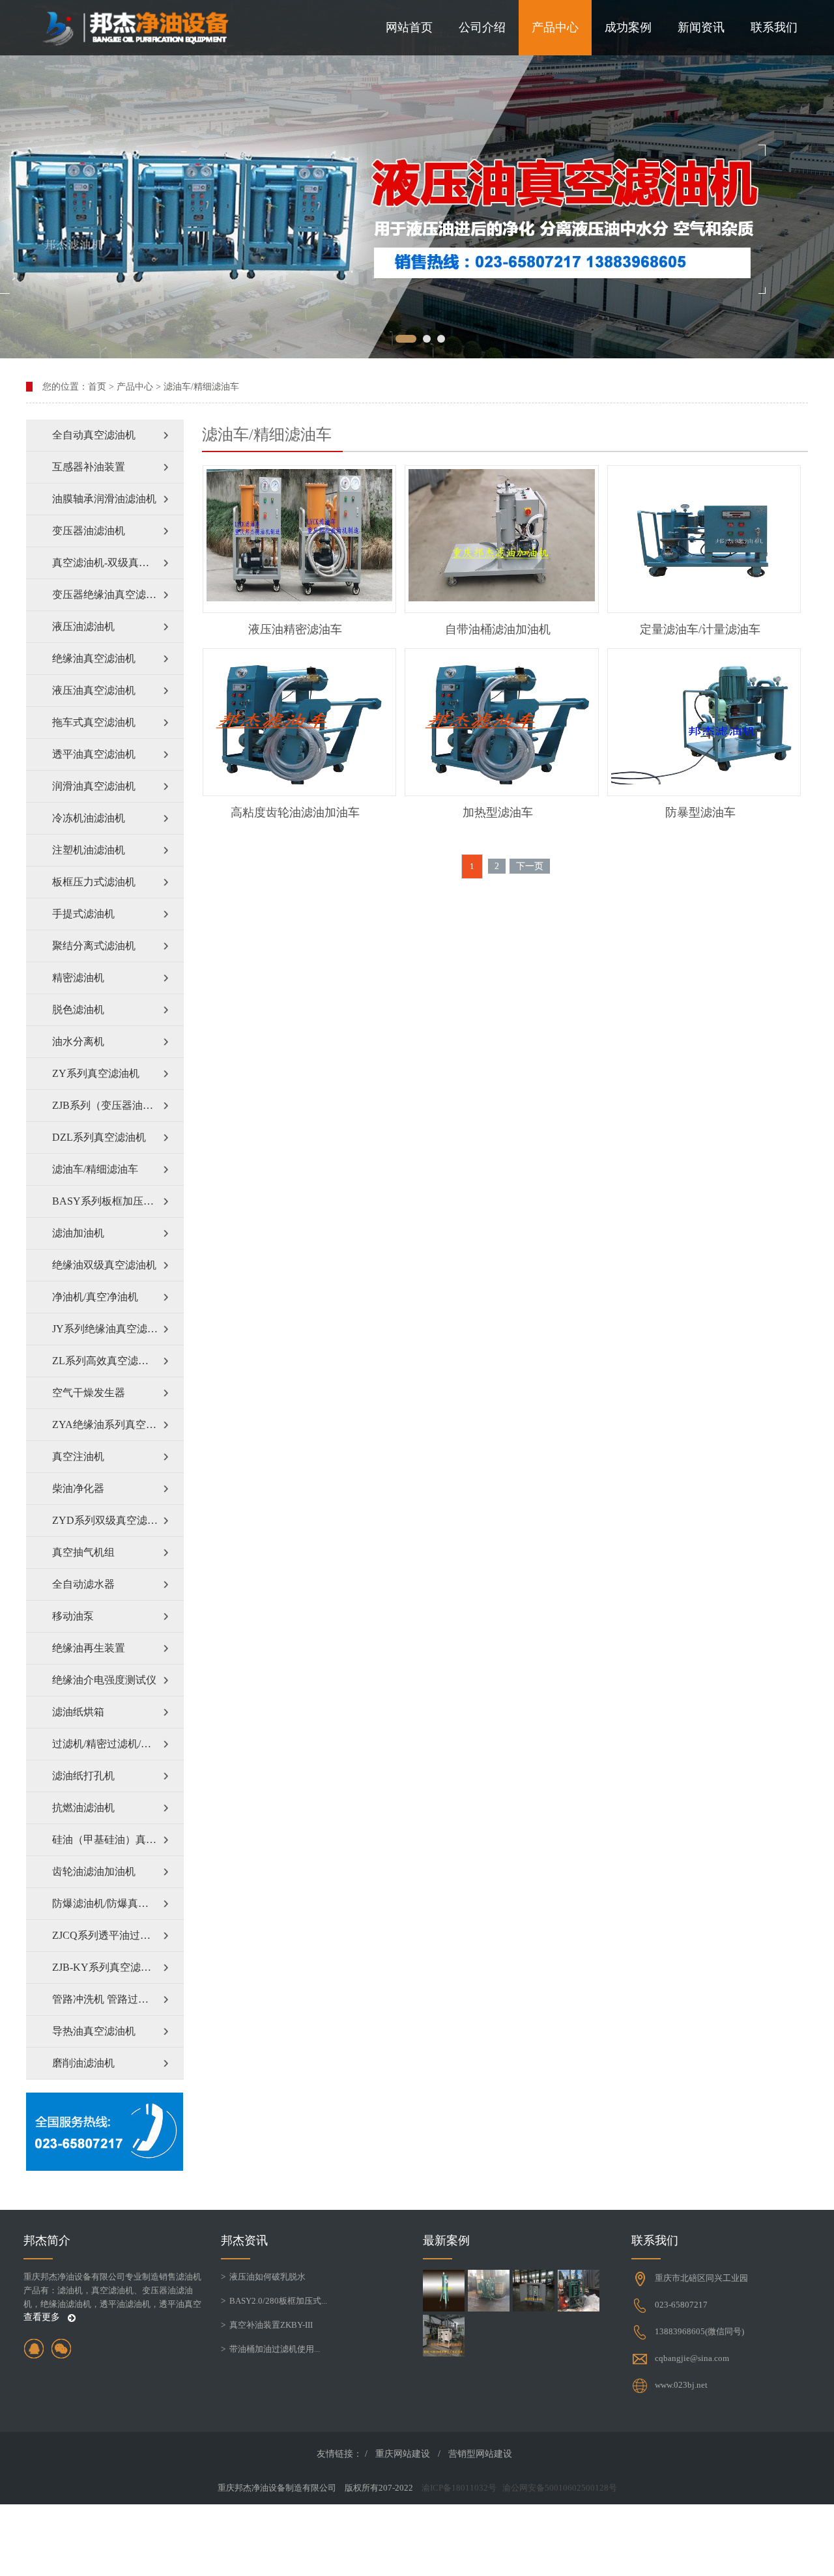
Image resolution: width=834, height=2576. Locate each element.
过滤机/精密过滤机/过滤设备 (117, 1744)
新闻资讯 (701, 27)
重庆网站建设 (403, 2454)
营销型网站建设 (480, 2454)
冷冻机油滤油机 (89, 818)
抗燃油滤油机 (83, 1808)
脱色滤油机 (78, 1009)
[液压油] (417, 179)
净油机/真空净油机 (95, 1297)
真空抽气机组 (83, 1552)
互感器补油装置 (89, 467)
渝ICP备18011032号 (459, 2488)
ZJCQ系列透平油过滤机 (107, 1935)
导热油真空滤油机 (94, 2031)
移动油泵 (73, 1616)
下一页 (530, 866)
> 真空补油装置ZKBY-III (267, 2325)
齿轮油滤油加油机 (94, 1871)
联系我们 (774, 27)
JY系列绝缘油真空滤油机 (110, 1329)
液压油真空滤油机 (94, 690)
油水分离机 (78, 1041)
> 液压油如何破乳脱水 (263, 2277)
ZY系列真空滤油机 (96, 1073)
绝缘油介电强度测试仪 (104, 1680)
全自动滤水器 (83, 1584)
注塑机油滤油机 (89, 850)
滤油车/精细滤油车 (201, 387)
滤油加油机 (78, 1233)
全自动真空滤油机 (94, 435)
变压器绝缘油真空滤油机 (109, 594)
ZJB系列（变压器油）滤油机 (118, 1105)
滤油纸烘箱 (78, 1712)
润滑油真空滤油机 (94, 786)
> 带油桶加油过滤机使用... (270, 2349)
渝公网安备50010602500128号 (560, 2488)
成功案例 (628, 27)
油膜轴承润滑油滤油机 (104, 499)
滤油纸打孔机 (83, 1776)
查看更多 (43, 2317)
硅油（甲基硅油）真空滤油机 (118, 1839)
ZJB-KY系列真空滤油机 (107, 1967)
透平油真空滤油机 (94, 754)
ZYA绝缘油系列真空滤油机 (115, 1424)
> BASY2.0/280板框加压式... (274, 2301)
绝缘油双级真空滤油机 (104, 1265)
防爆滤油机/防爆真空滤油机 (116, 1903)
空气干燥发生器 (89, 1393)
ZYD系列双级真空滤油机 (110, 1520)
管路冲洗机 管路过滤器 (106, 1999)
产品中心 (555, 27)
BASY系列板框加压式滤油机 (118, 1201)
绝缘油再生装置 (89, 1648)
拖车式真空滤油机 (94, 722)
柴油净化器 (78, 1488)
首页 (97, 387)
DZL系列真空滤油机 (99, 1137)
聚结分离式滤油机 (94, 946)
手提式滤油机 (83, 914)
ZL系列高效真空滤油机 (106, 1361)
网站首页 (409, 27)
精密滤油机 (78, 978)
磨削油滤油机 (83, 2063)
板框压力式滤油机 (94, 882)
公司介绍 (482, 27)
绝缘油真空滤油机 (94, 658)
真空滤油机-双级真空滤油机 (116, 563)
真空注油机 (78, 1456)
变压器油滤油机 (89, 531)
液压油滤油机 (83, 626)
